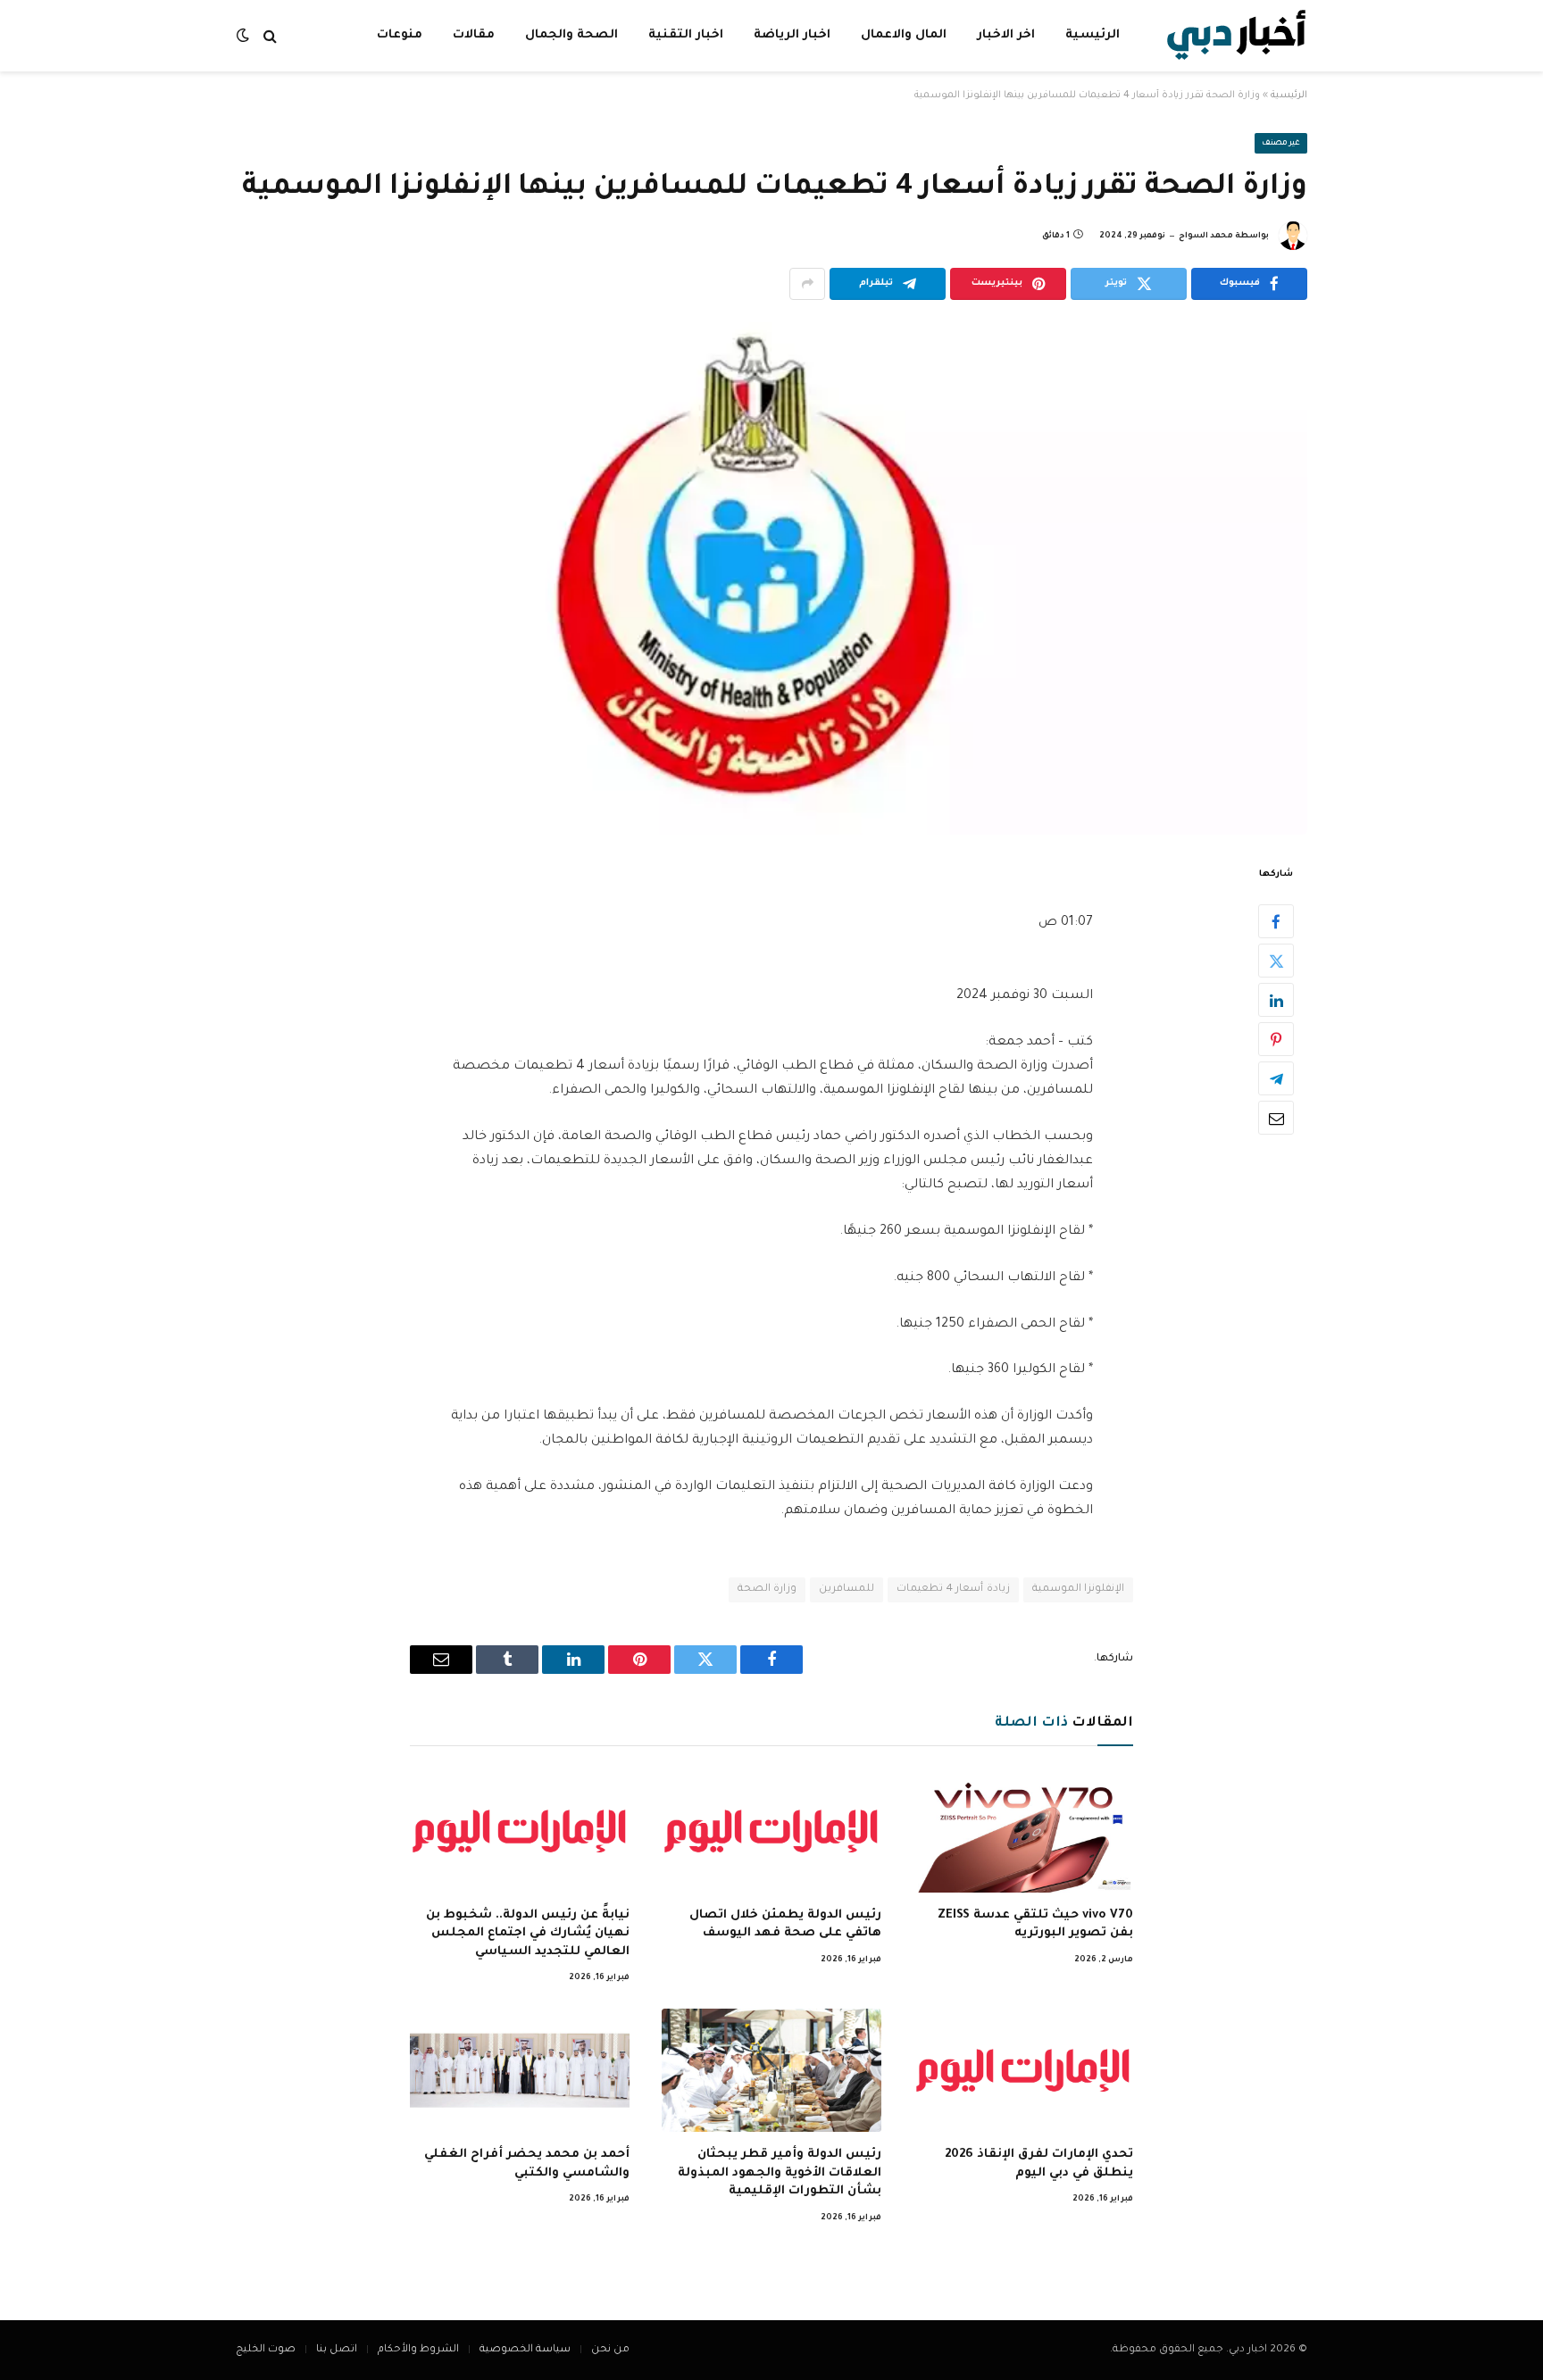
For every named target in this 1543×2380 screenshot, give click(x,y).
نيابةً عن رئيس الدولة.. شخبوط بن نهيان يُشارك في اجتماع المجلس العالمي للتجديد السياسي (528, 1934)
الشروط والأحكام (418, 2350)
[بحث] (270, 36)
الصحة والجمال (571, 35)
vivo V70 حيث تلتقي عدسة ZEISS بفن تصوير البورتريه (1035, 1924)
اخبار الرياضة (792, 35)
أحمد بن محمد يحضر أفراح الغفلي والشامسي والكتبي (527, 2164)
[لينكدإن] (1276, 1000)
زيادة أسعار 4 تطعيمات (953, 1589)
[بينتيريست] (1276, 1039)
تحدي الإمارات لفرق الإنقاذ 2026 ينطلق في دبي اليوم (1039, 2164)
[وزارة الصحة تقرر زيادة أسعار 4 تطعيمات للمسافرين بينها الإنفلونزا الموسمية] (771, 578)
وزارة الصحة (767, 1589)
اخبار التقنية (686, 35)
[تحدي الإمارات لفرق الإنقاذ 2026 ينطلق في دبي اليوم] (1023, 2070)
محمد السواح (1206, 237)
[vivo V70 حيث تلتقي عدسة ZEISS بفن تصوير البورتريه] (1023, 1831)
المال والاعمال (904, 35)
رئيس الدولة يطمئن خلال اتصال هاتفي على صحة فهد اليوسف (785, 1924)
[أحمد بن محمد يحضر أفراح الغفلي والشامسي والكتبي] (520, 2070)
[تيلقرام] (1276, 1078)
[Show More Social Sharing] (807, 284)
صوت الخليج (266, 2350)
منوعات (400, 35)
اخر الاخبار (1006, 35)
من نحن (610, 2350)
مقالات (474, 35)
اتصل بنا (337, 2350)
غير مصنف (1281, 144)
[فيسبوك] (1276, 921)
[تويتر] (1276, 961)
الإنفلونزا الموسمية (1078, 1589)
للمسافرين (847, 1589)
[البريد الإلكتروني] (1276, 1118)
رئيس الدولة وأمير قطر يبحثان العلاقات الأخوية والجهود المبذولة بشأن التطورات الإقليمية (780, 2173)
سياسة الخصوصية (525, 2350)
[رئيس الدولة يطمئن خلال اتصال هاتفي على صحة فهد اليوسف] (771, 1831)
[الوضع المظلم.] (245, 36)
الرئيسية (1093, 35)
